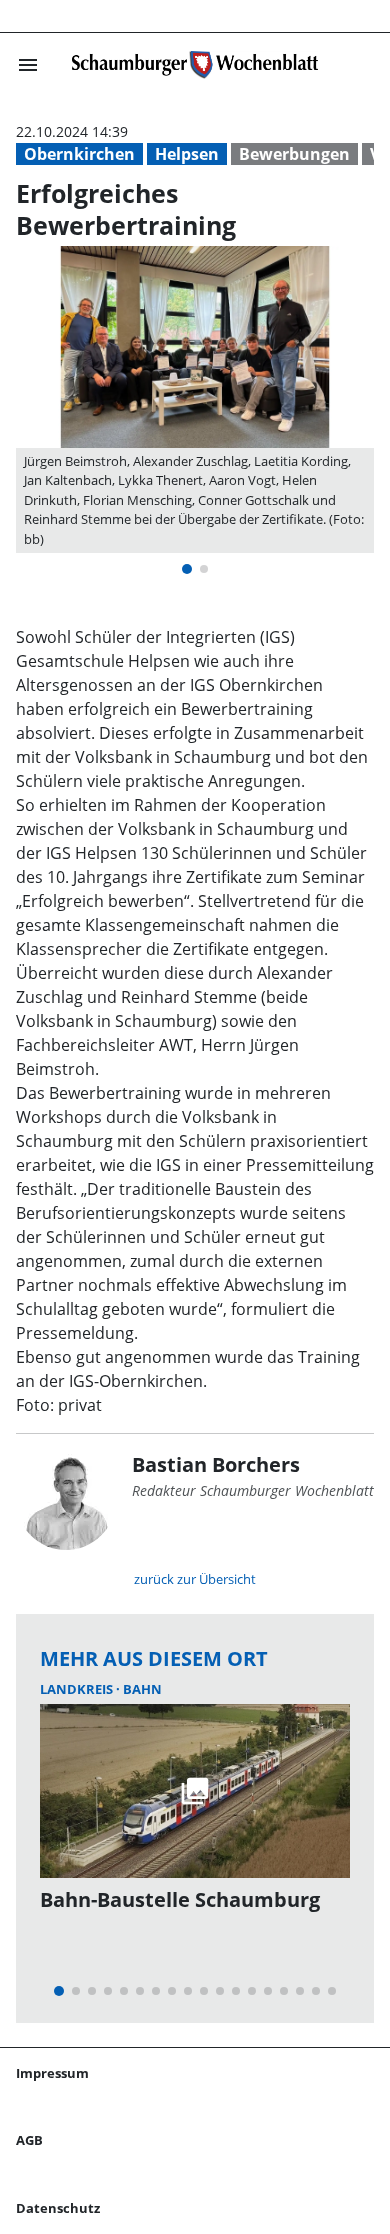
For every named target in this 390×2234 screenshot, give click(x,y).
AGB (29, 2140)
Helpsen (187, 154)
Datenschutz (58, 2208)
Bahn (142, 1689)
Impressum (52, 2073)
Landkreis (78, 1689)
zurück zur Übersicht (195, 1579)
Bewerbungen (294, 154)
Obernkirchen (79, 154)
